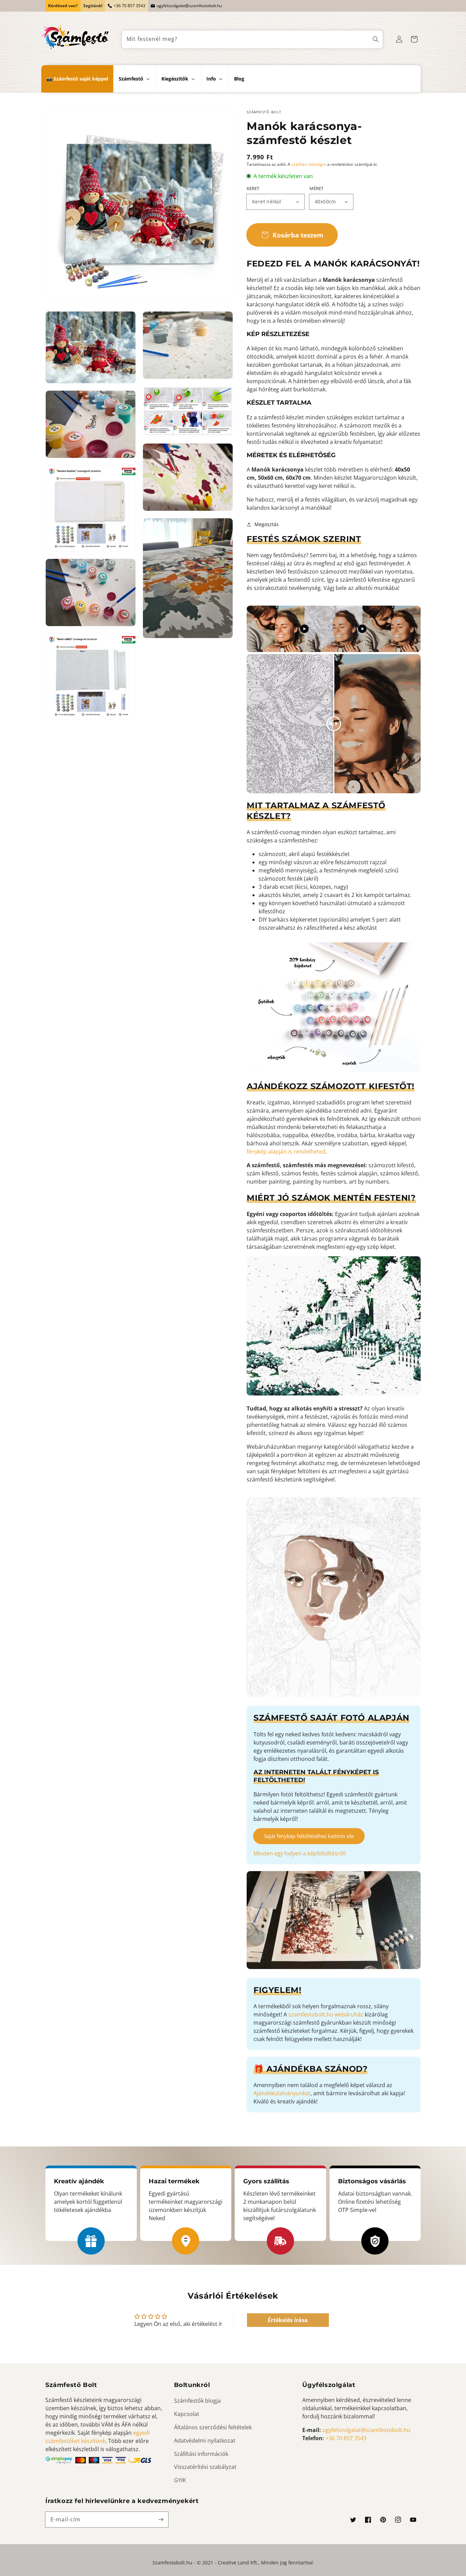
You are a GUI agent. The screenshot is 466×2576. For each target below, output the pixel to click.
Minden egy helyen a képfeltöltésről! (300, 1853)
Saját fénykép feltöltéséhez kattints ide (309, 1836)
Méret (316, 188)
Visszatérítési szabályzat (205, 2467)
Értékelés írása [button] (288, 2320)
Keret (253, 188)
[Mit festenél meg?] (376, 39)
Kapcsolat (187, 2414)
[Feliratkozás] (161, 2519)
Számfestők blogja (197, 2401)
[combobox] (252, 39)
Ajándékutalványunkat (282, 2093)
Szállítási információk (201, 2454)
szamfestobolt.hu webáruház (326, 2014)
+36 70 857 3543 (129, 6)
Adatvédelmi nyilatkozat (205, 2441)
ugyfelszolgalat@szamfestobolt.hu (189, 6)
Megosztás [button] (267, 524)
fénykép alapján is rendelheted (286, 1152)
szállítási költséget (309, 164)
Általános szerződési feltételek (213, 2427)
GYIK (180, 2480)
